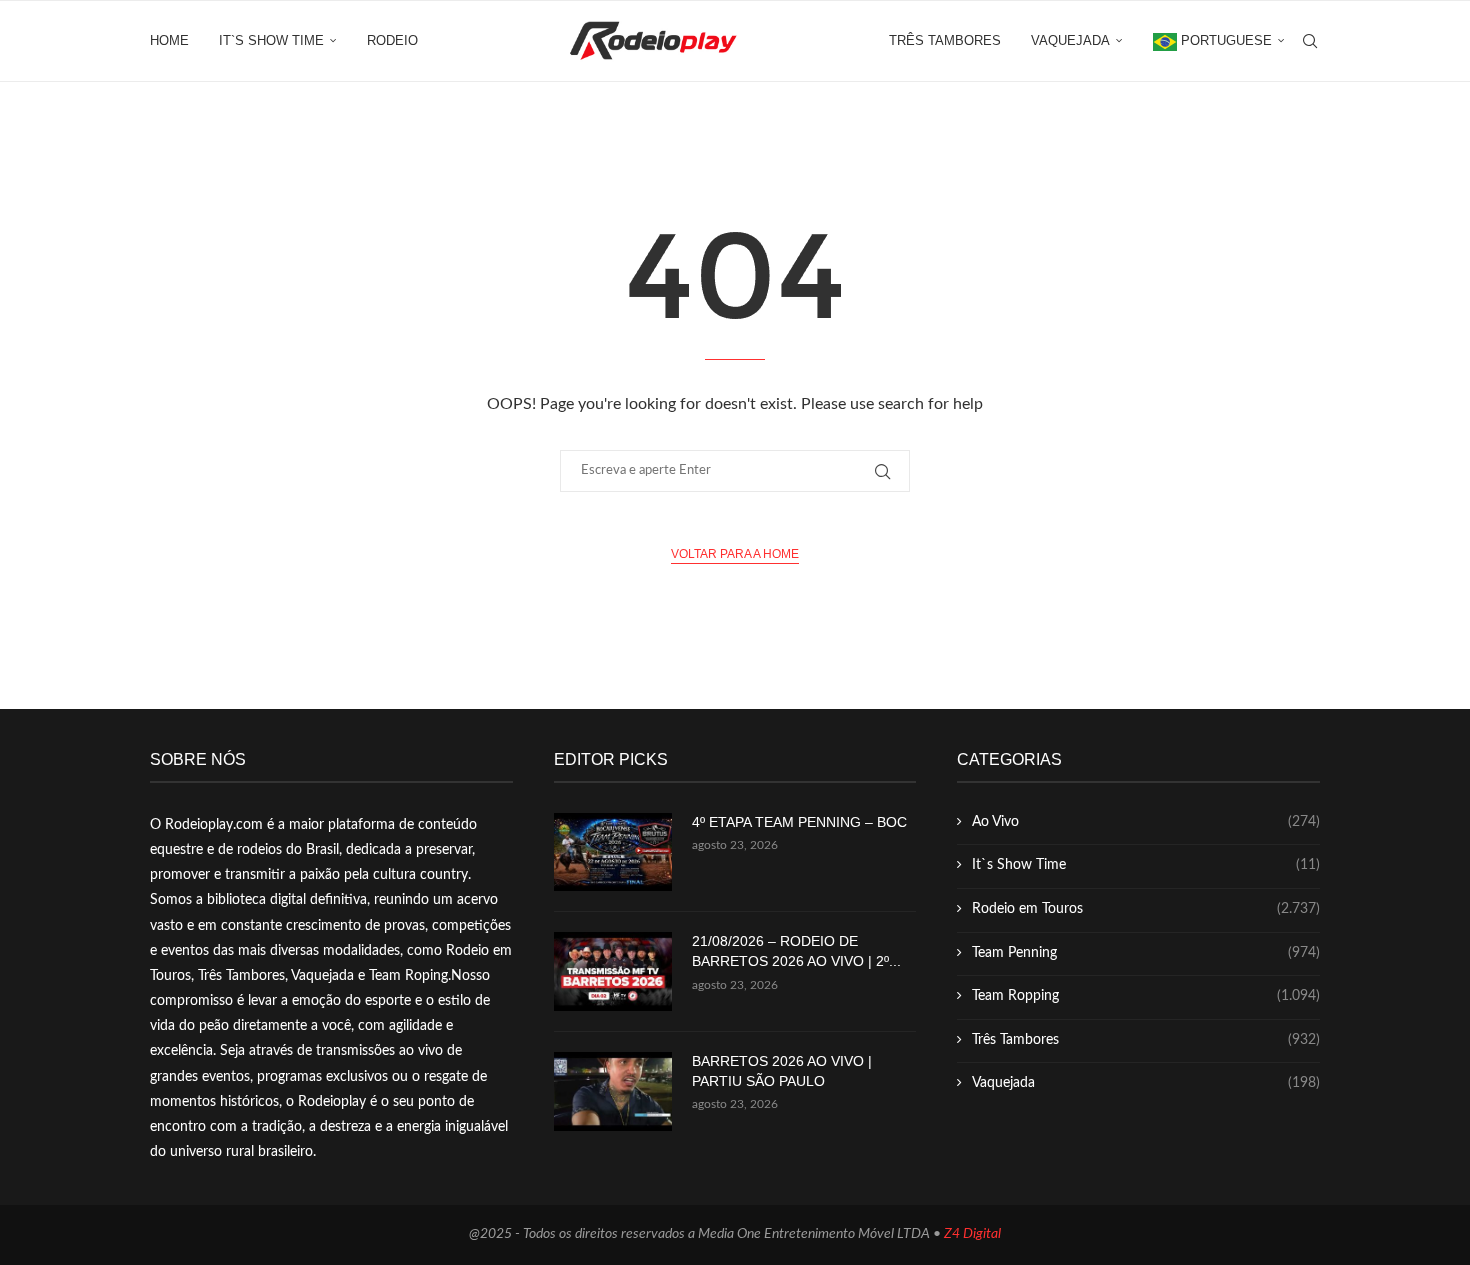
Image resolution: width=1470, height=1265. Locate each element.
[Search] (1310, 41)
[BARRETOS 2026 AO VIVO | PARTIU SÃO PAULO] (613, 1091)
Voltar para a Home (735, 554)
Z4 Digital (972, 1234)
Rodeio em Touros (1146, 909)
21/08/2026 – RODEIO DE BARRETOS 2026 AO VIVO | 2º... (796, 951)
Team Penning (1146, 953)
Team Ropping (1146, 996)
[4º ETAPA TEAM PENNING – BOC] (613, 852)
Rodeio (392, 40)
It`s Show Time (271, 40)
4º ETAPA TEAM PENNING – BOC (799, 822)
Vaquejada (1070, 40)
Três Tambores (945, 40)
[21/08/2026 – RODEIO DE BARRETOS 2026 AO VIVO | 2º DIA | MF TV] (613, 971)
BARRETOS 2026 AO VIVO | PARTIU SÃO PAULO (782, 1071)
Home (169, 40)
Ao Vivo (1146, 822)
